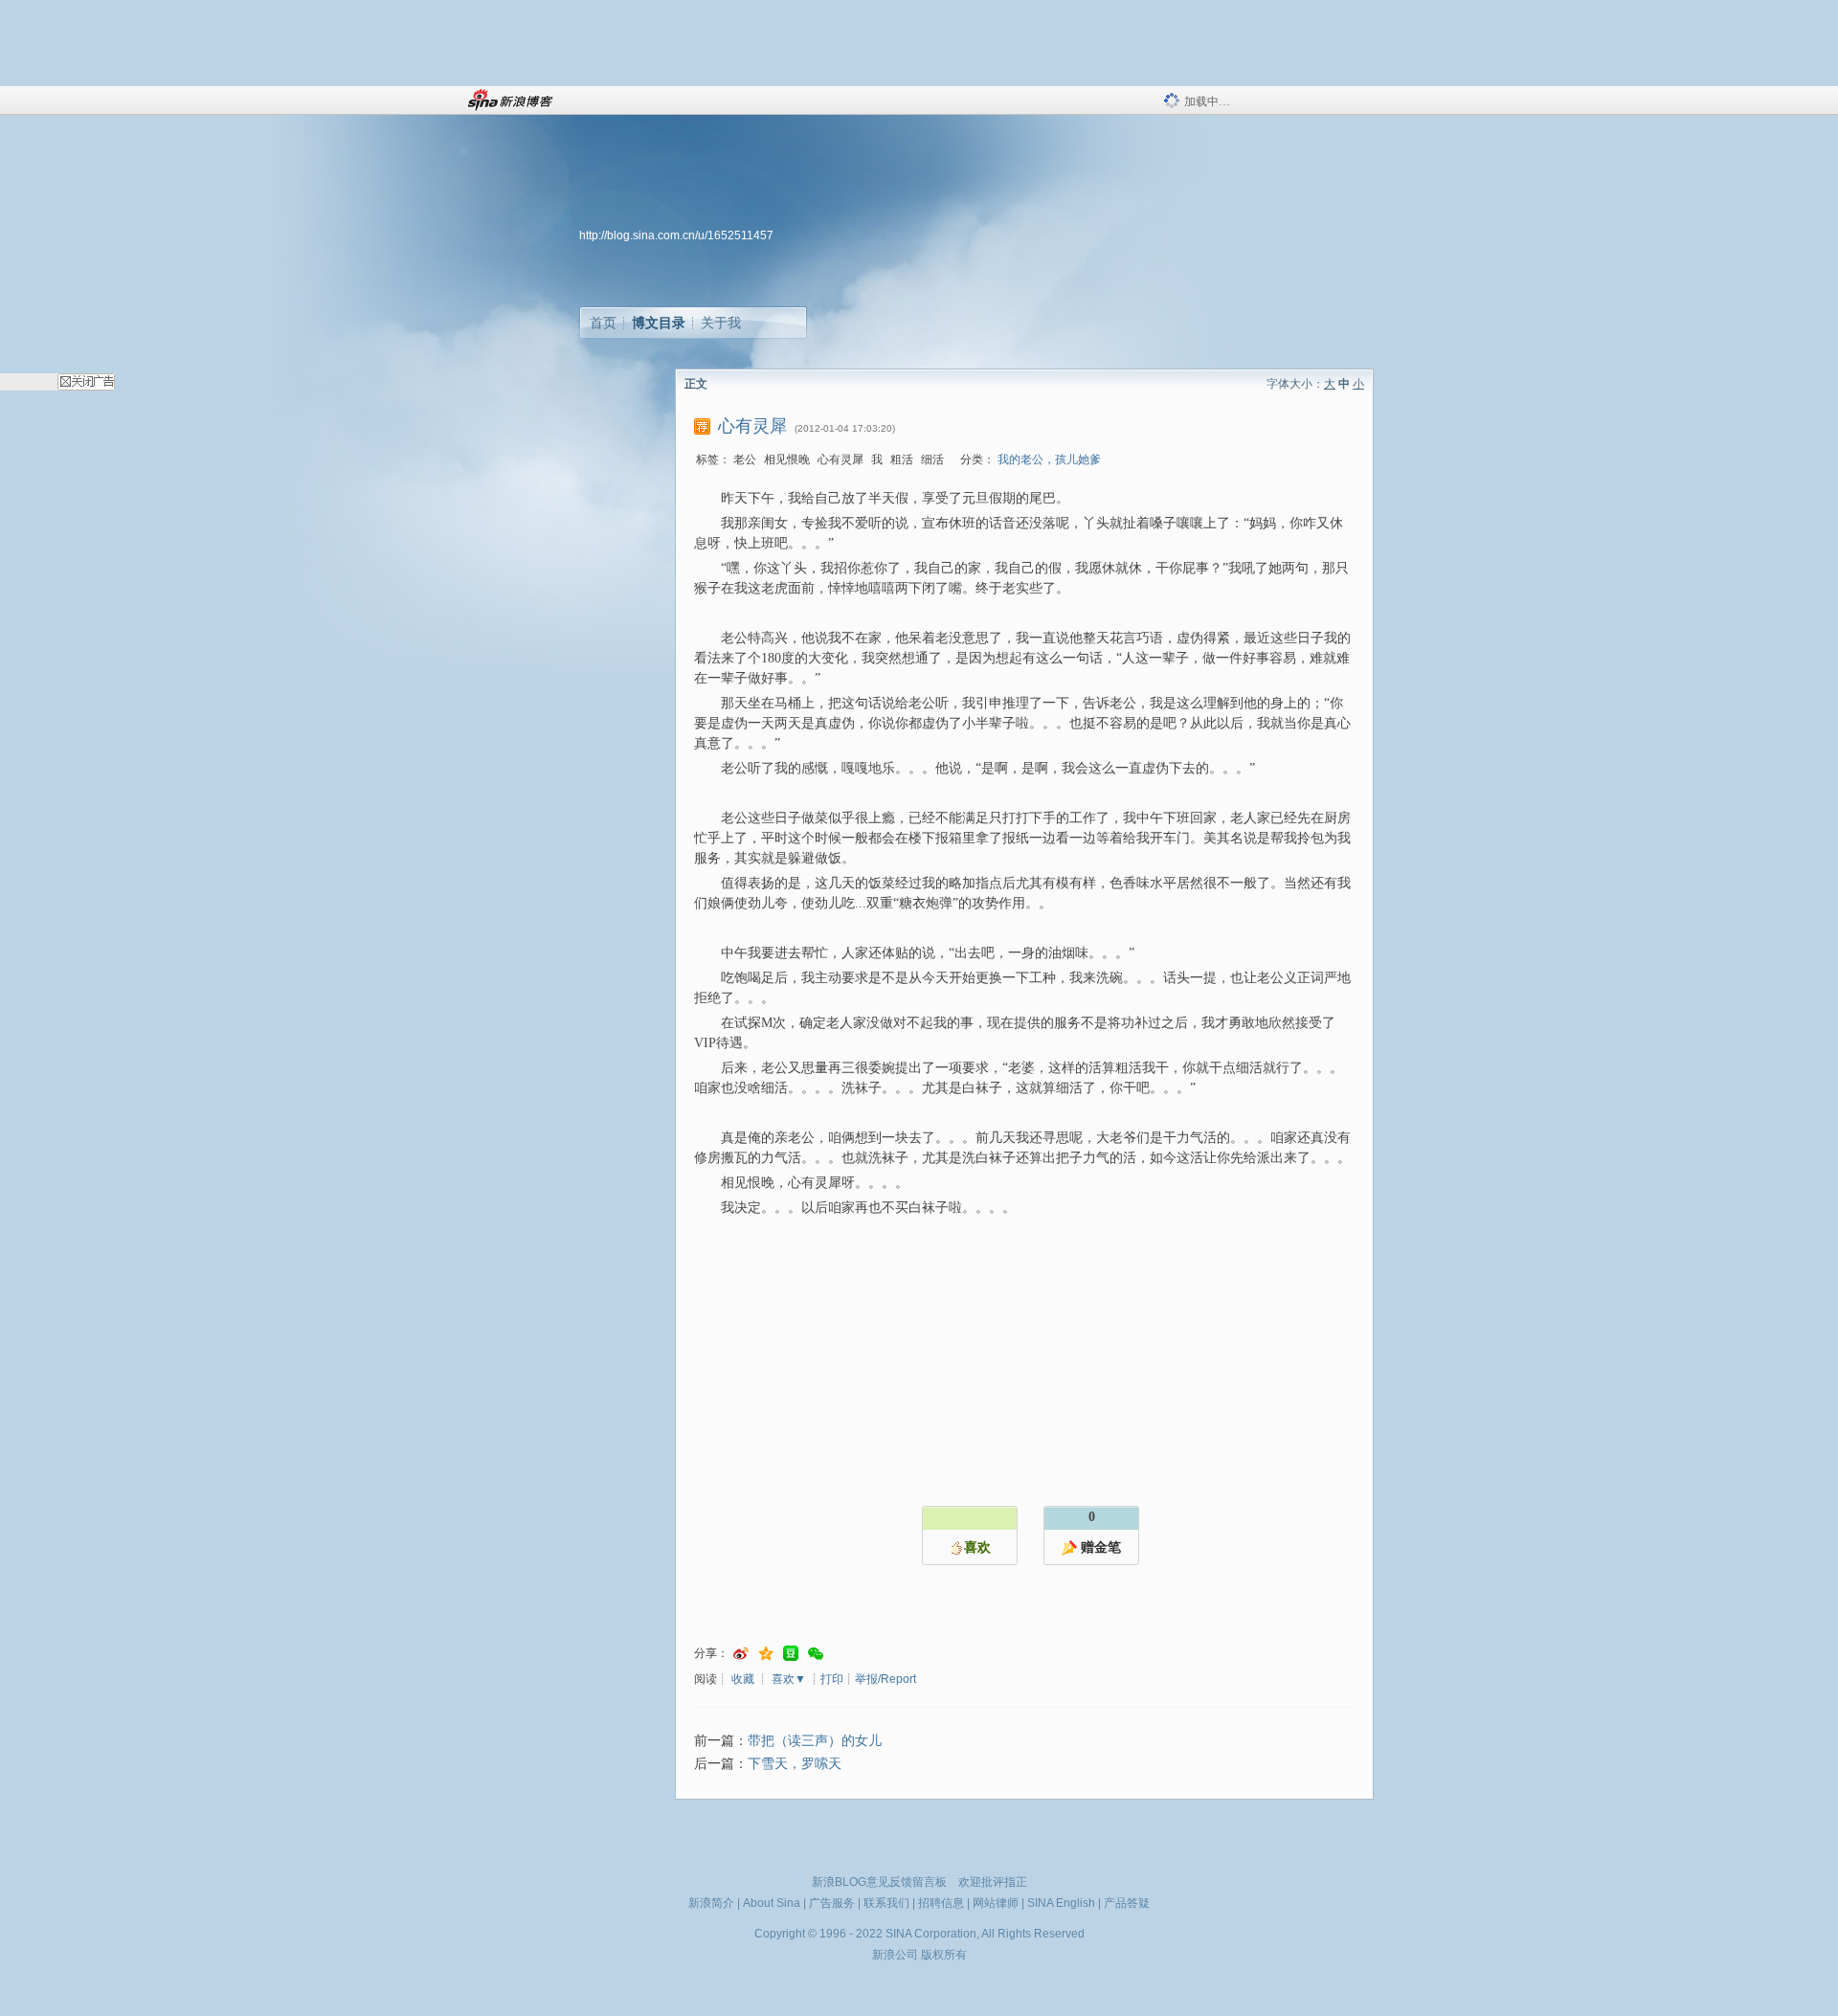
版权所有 (944, 1955)
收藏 (743, 1679)
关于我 (721, 323)
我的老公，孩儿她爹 (1049, 459)
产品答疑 (1127, 1903)
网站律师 (996, 1903)
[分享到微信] (816, 1654)
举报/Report (885, 1679)
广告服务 (832, 1903)
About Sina (772, 1903)
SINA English (1061, 1903)
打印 (832, 1679)
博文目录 (659, 323)
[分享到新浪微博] (741, 1654)
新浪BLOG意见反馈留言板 (879, 1882)
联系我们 (886, 1903)
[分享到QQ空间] (766, 1654)
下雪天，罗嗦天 (795, 1764)
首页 (603, 323)
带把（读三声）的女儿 (815, 1741)
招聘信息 (941, 1903)
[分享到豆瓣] (791, 1654)
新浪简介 (711, 1903)
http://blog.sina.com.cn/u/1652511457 (676, 235)
